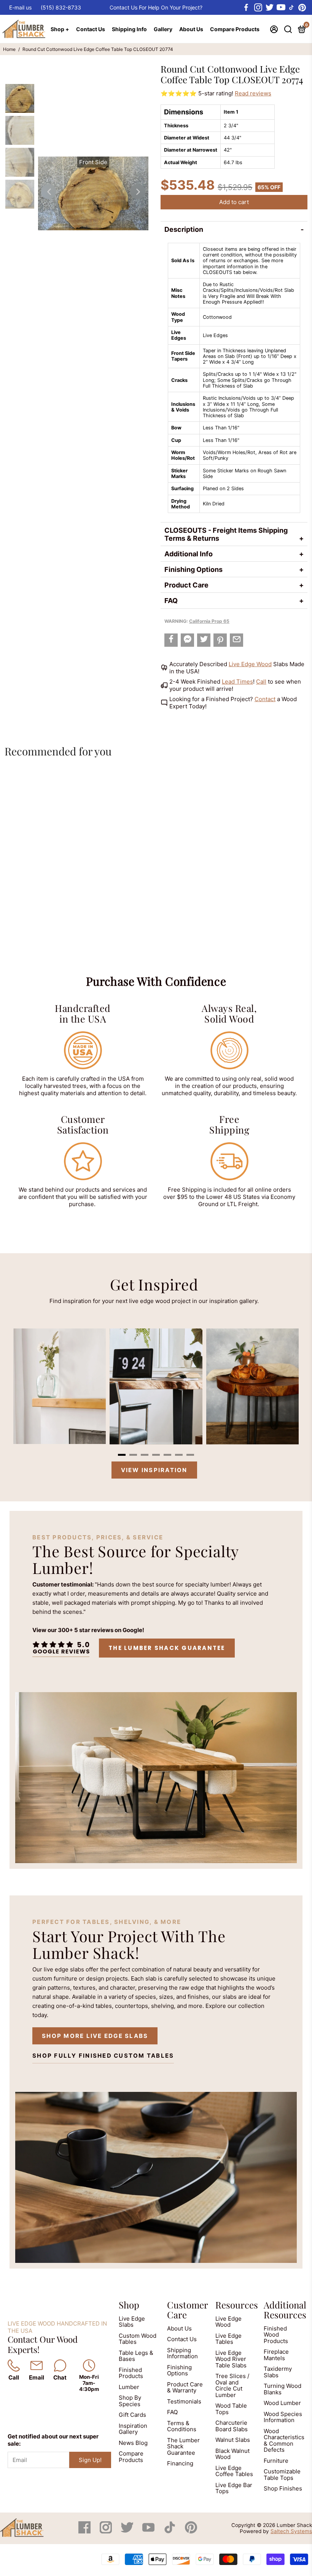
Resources (237, 2305)
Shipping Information (182, 2353)
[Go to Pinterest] (302, 8)
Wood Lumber (282, 2403)
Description (184, 229)
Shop (129, 2305)
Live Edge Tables (228, 2339)
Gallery (163, 29)
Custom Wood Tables (138, 2339)
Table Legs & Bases (136, 2356)
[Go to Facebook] (246, 8)
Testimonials (184, 2401)
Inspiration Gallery (133, 2429)
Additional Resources (285, 2310)
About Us (191, 29)
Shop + (60, 29)
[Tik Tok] (170, 2531)
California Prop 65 (209, 621)
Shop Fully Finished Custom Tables (103, 2056)
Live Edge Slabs (132, 2322)
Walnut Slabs (233, 2440)
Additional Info (189, 554)
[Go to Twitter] (269, 8)
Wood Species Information (283, 2417)
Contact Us (91, 29)
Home (9, 49)
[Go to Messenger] (187, 640)
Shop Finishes (283, 2488)
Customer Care (187, 2310)
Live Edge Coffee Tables (234, 2471)
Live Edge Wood (250, 664)
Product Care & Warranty (185, 2388)
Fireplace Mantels (276, 2355)
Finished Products (131, 2373)
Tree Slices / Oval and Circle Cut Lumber (232, 2385)
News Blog (133, 2443)
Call (261, 682)
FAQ (171, 601)
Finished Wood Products (276, 2335)
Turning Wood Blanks (283, 2389)
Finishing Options (193, 569)
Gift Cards (132, 2415)
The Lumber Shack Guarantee (167, 1648)
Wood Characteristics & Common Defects (284, 2441)
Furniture (276, 2461)
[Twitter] (128, 2531)
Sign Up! (90, 2460)
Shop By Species (130, 2401)
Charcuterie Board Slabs (232, 2426)
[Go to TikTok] (291, 8)
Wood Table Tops (231, 2409)
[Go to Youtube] (280, 8)
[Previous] (49, 192)
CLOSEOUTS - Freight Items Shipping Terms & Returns (226, 534)
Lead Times (237, 682)
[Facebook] (85, 2531)
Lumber (129, 2387)
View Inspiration (154, 1470)
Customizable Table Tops (282, 2475)
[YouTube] (149, 2531)
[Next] (138, 192)
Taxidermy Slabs (278, 2372)
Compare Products (235, 29)
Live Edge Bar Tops (234, 2488)
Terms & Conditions (182, 2426)
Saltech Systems (291, 2531)
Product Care (186, 585)
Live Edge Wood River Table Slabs (231, 2359)
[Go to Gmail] (236, 640)
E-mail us (20, 7)
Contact (265, 699)
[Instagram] (107, 2531)
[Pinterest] (191, 2531)
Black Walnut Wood (232, 2454)
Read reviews (253, 93)
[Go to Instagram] (258, 8)
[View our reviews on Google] (61, 1648)
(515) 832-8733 (61, 7)
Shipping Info (129, 29)
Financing (180, 2463)
